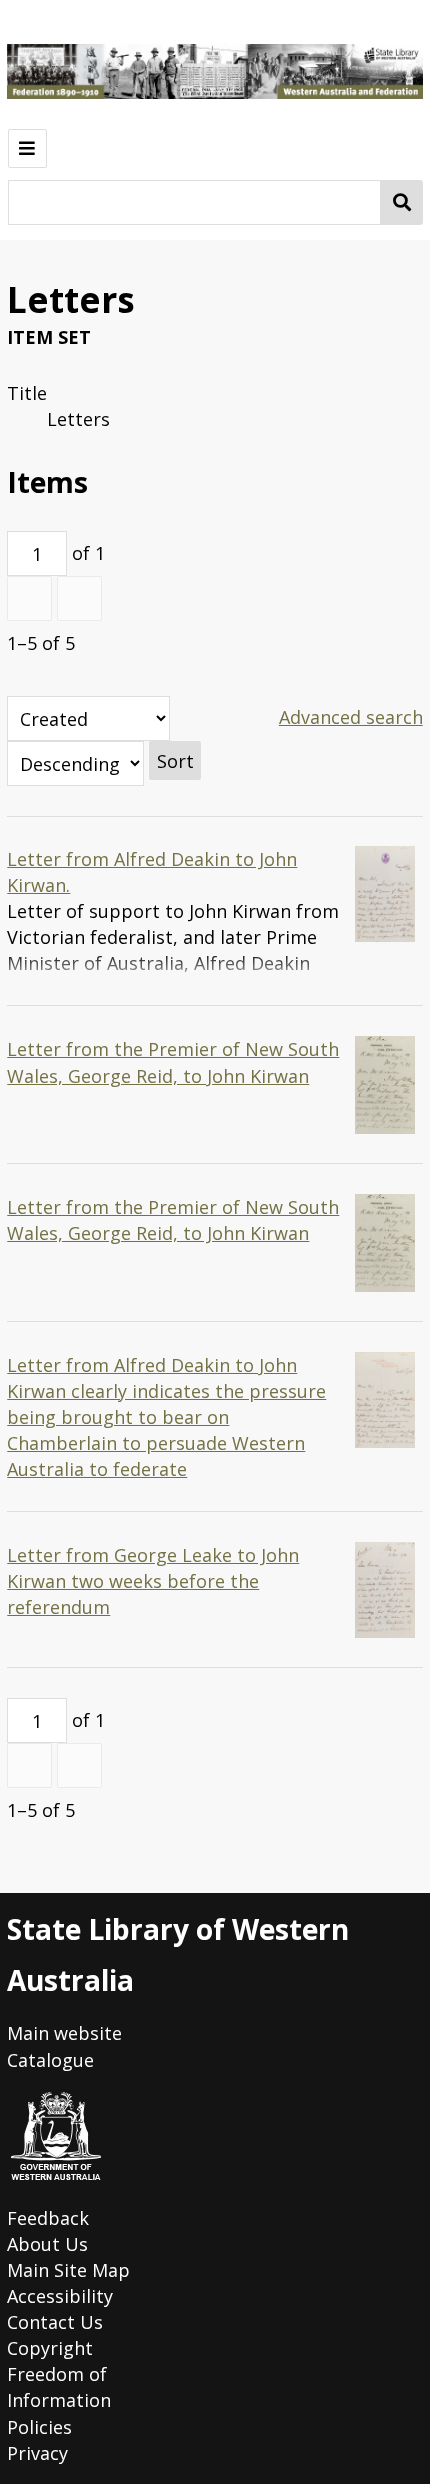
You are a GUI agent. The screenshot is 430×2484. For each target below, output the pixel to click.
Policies (39, 2427)
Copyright (50, 2348)
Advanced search (351, 717)
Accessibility (60, 2296)
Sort (175, 761)
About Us (47, 2244)
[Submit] (402, 202)
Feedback (48, 2218)
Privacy (37, 2453)
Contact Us (55, 2322)
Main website (64, 2033)
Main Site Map (68, 2270)
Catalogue (50, 2060)
